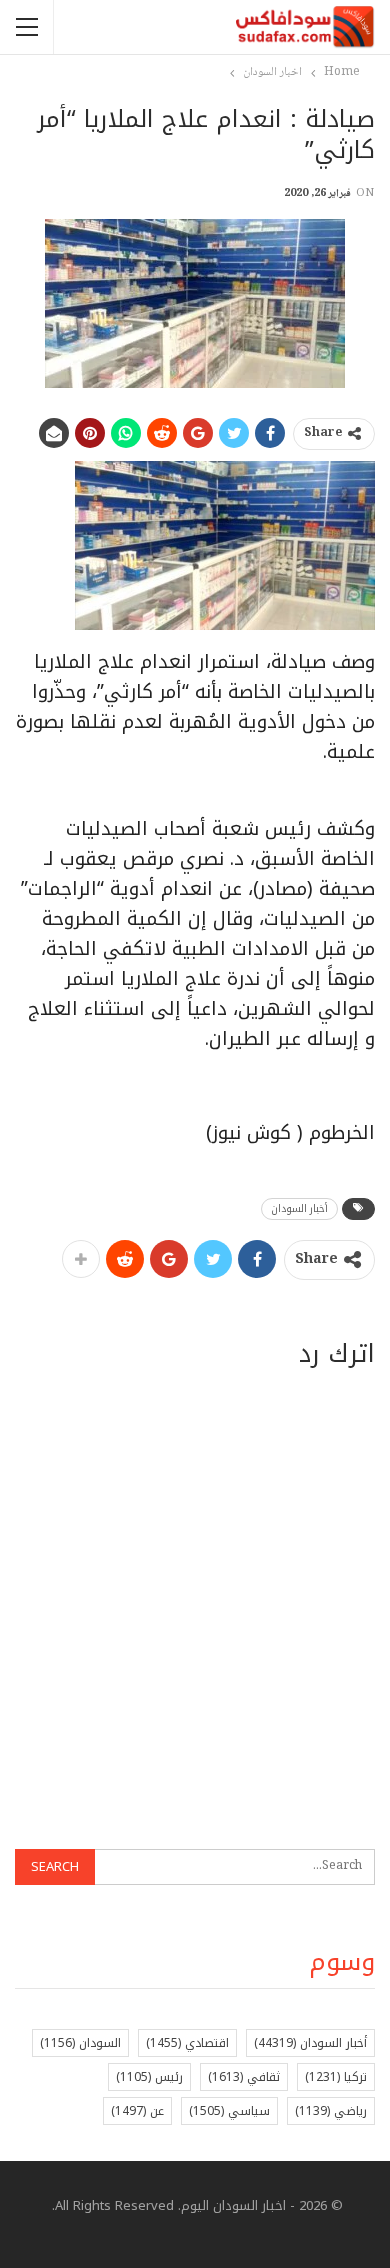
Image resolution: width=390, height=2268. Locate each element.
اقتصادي (187, 2043)
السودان (80, 2043)
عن (137, 2111)
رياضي (331, 2111)
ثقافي (244, 2077)
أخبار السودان (299, 1208)
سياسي (229, 2111)
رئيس (149, 2077)
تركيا (336, 2077)
